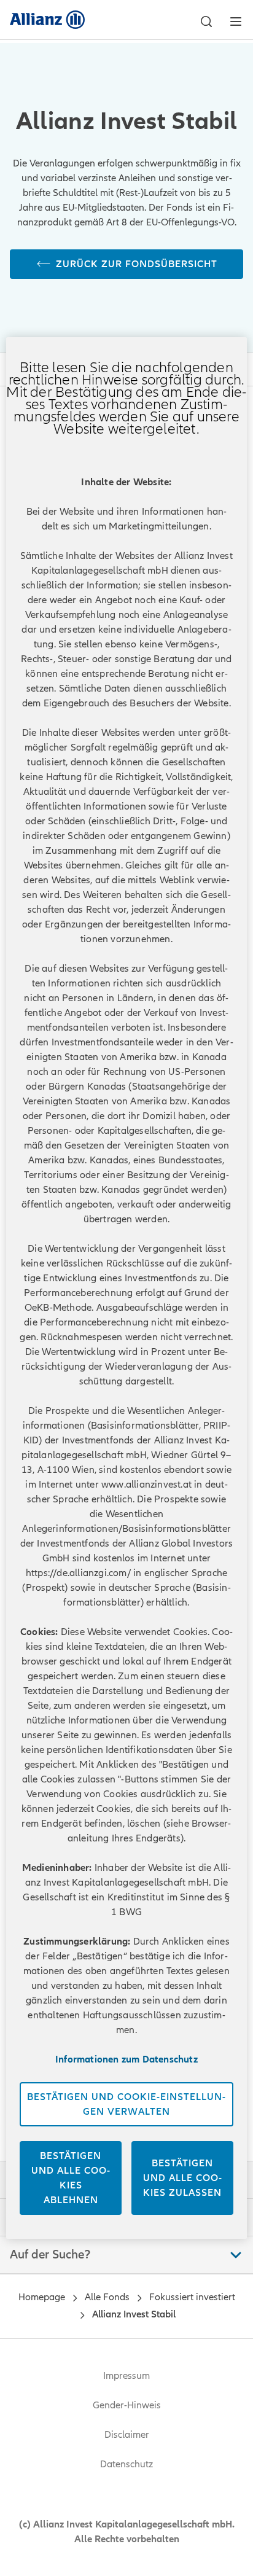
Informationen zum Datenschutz (126, 2059)
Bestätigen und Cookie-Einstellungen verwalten (126, 2104)
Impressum (126, 2376)
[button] (206, 21)
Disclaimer (127, 2435)
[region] (126, 1288)
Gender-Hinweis (127, 2405)
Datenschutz (126, 2464)
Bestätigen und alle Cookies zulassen (182, 2178)
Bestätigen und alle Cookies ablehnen (71, 2178)
